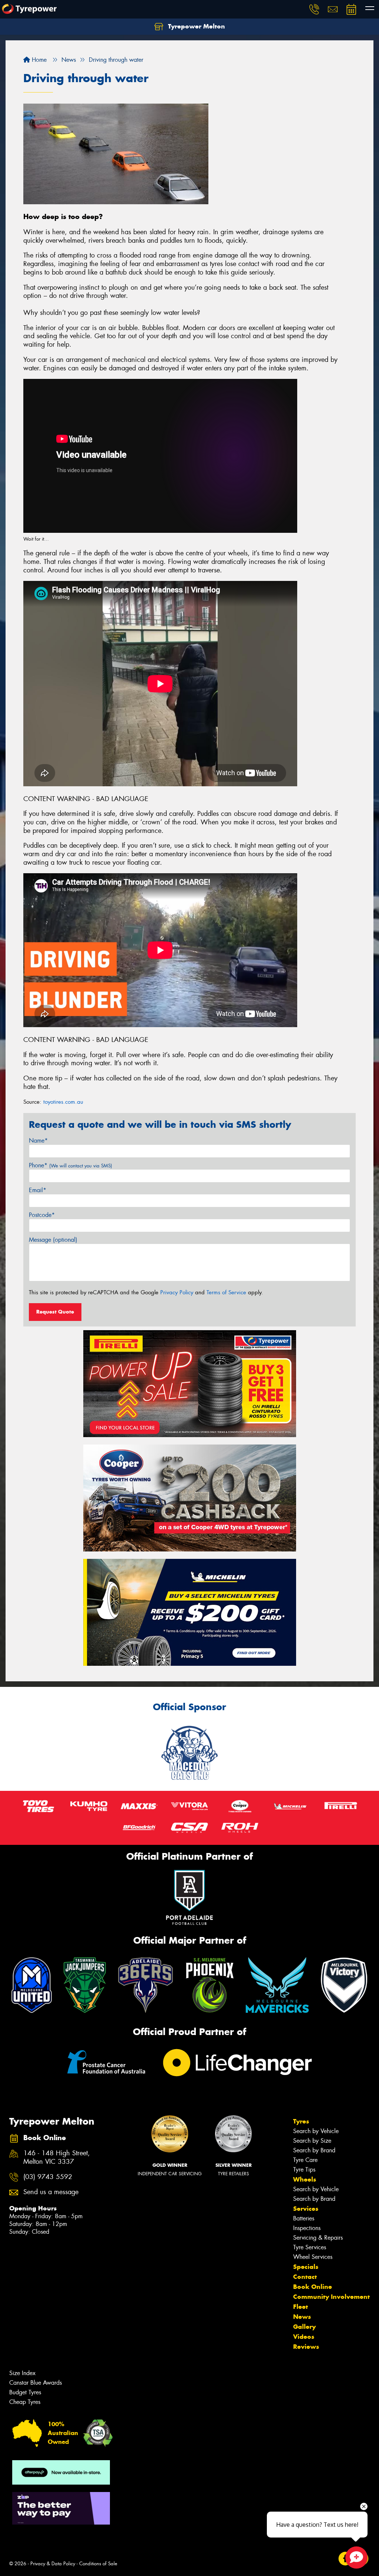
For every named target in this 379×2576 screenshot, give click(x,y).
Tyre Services (310, 2247)
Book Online (313, 2287)
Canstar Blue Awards (36, 2383)
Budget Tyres (25, 2392)
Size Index (22, 2373)
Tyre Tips (304, 2170)
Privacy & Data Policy (53, 2564)
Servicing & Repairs (318, 2238)
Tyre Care (305, 2160)
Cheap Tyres (25, 2402)
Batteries (304, 2218)
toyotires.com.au (63, 1102)
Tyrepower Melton (196, 26)
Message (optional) (53, 1240)
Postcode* (42, 1215)
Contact (305, 2277)
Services (306, 2209)
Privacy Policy (177, 1292)
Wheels (305, 2179)
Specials (306, 2267)
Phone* (71, 1165)
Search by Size (312, 2141)
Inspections (307, 2228)
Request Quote (55, 1312)
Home (38, 60)
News (302, 2317)
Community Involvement (331, 2297)
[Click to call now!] (314, 9)
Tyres (301, 2121)
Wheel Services (313, 2257)
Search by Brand (314, 2150)
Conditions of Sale (98, 2564)
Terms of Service (226, 1292)
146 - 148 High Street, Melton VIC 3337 (57, 2158)
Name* (38, 1141)
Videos (304, 2337)
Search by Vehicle (316, 2131)
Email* (38, 1190)
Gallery (304, 2327)
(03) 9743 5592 (48, 2177)
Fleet (301, 2307)
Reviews (306, 2347)
